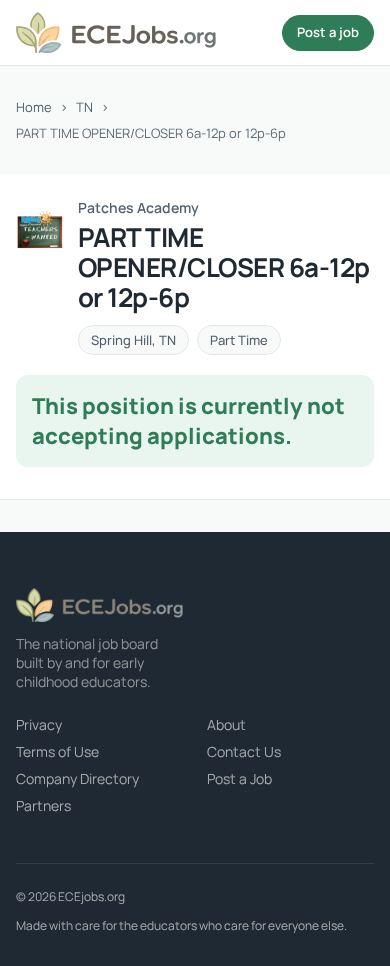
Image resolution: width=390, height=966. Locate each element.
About (226, 724)
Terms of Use (57, 751)
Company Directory (77, 778)
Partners (43, 805)
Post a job (328, 32)
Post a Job (239, 778)
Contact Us (244, 751)
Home (34, 107)
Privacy (39, 724)
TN (84, 107)
